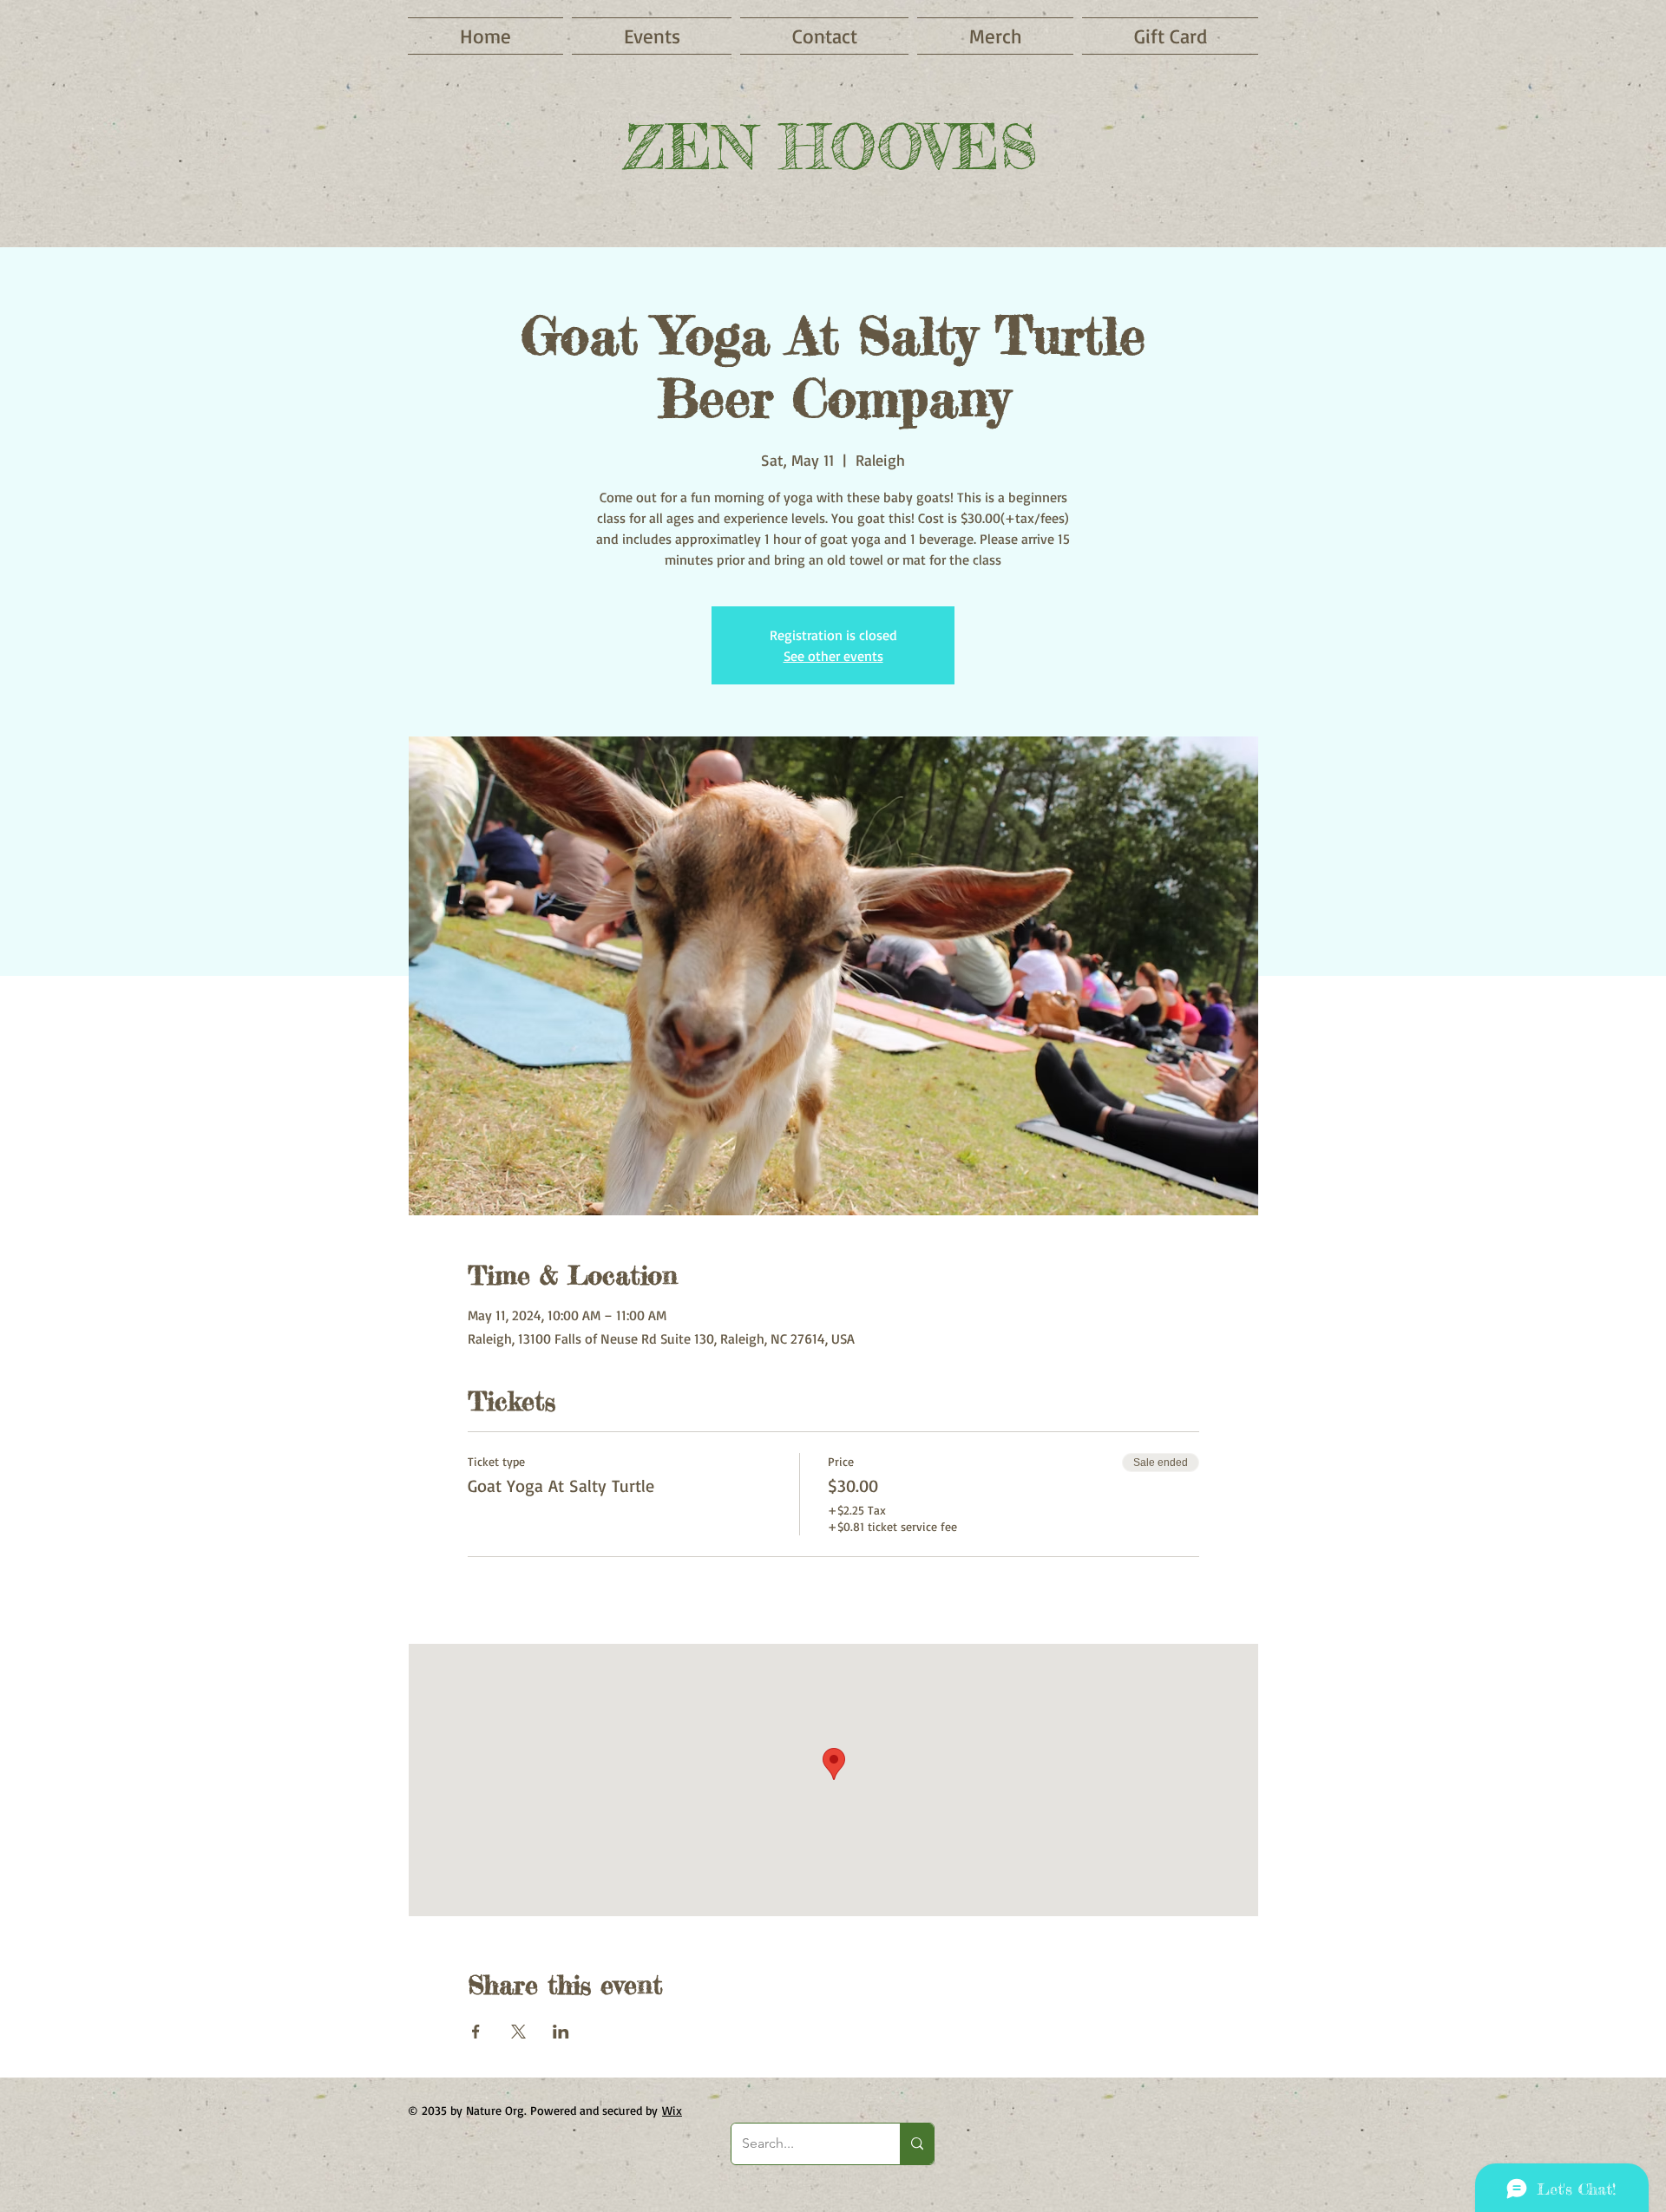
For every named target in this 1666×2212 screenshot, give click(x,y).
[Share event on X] (518, 2032)
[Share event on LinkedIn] (561, 2032)
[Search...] (917, 2144)
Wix (672, 2110)
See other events (833, 656)
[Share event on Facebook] (476, 2032)
